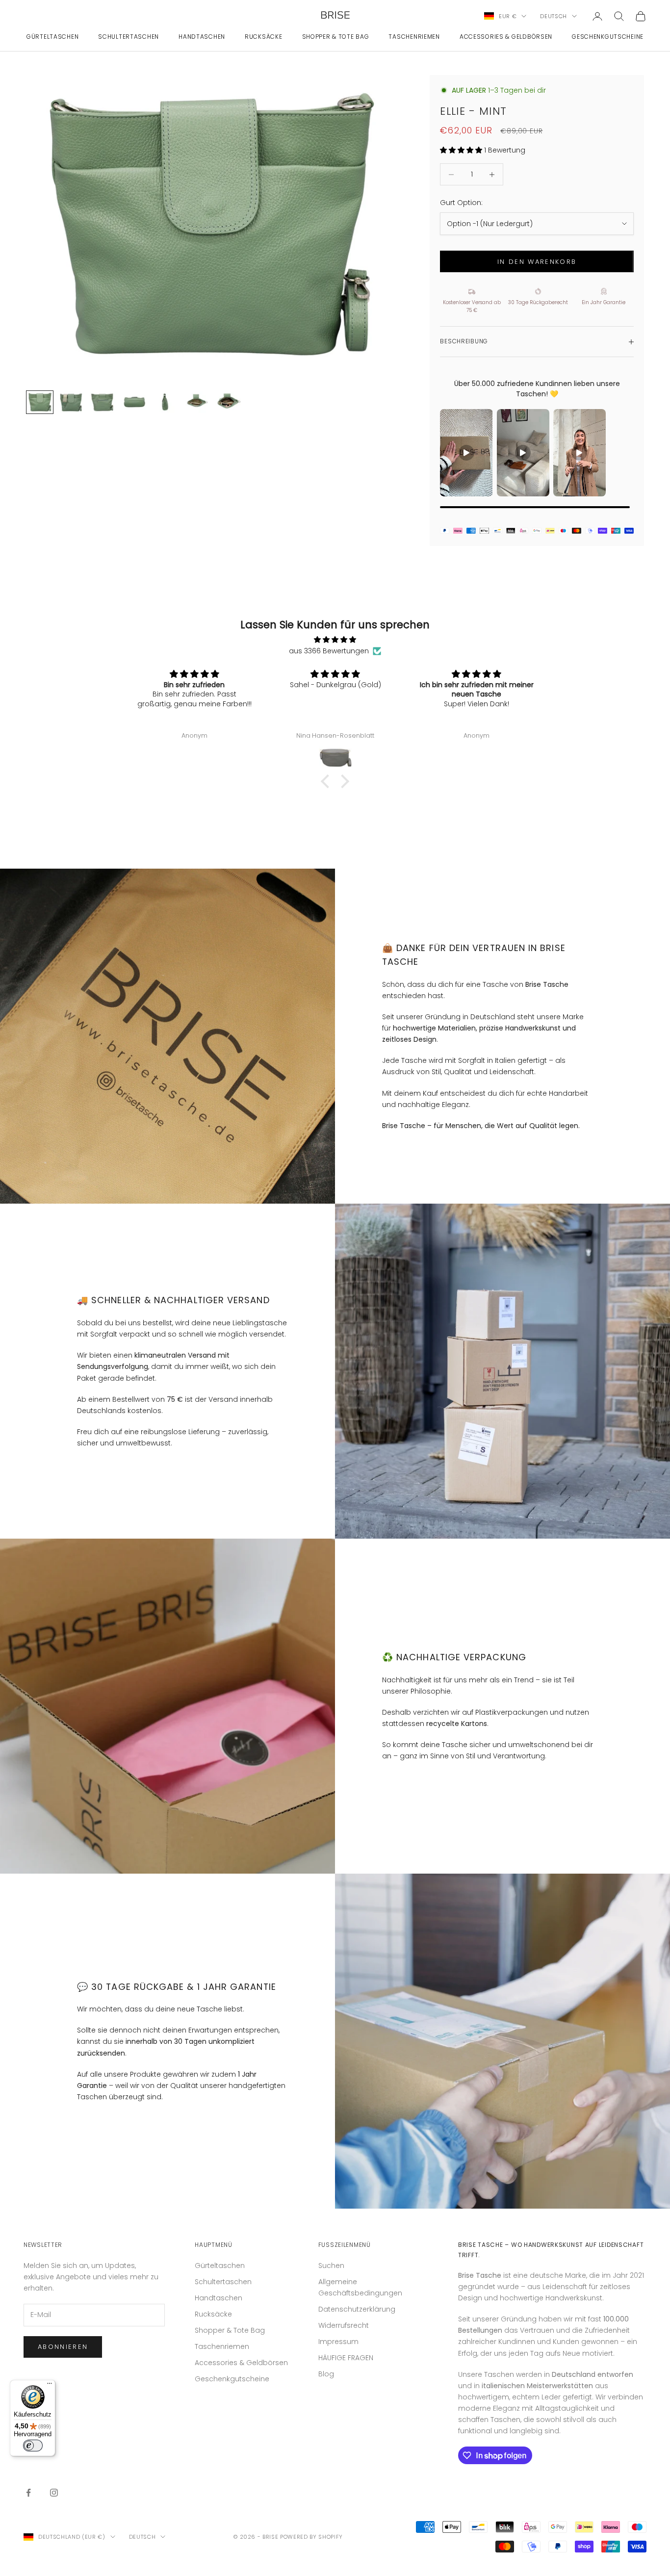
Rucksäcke (263, 37)
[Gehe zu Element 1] (40, 402)
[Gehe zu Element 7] (228, 402)
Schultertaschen (129, 37)
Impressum (338, 2342)
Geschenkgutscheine (608, 37)
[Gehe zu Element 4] (134, 402)
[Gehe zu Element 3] (103, 402)
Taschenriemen (414, 37)
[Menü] (50, 2386)
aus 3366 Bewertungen (329, 651)
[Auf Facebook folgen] (28, 2493)
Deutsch (554, 16)
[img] (335, 640)
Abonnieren (63, 2347)
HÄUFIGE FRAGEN (346, 2358)
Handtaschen (202, 37)
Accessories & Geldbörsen (506, 37)
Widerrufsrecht (344, 2325)
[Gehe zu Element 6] (197, 402)
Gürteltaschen (52, 37)
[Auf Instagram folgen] (54, 2493)
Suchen (331, 2266)
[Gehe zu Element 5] (165, 402)
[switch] (33, 2446)
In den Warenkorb (537, 262)
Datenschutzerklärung (357, 2309)
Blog (326, 2374)
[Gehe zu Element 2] (71, 402)
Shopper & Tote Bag (336, 37)
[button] (328, 781)
